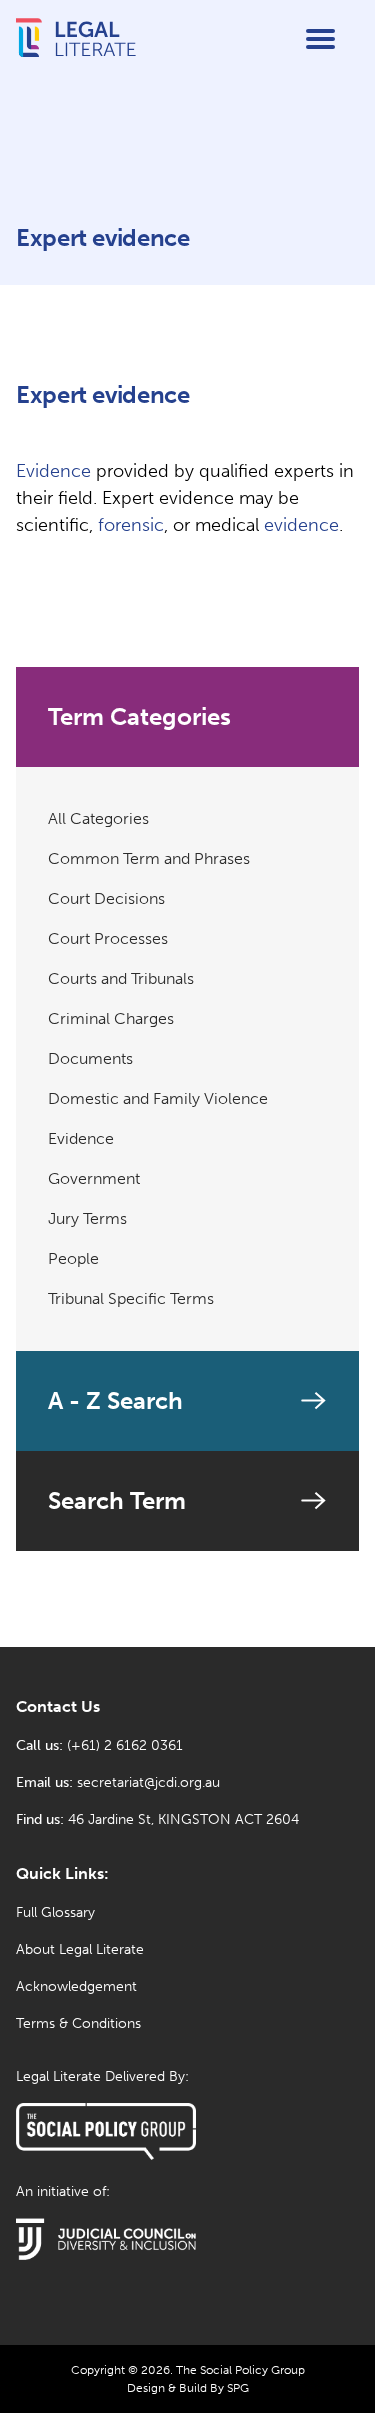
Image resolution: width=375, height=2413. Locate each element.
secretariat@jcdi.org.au (148, 1782)
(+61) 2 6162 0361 (125, 1745)
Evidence (53, 471)
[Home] (76, 54)
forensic (131, 525)
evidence (301, 525)
